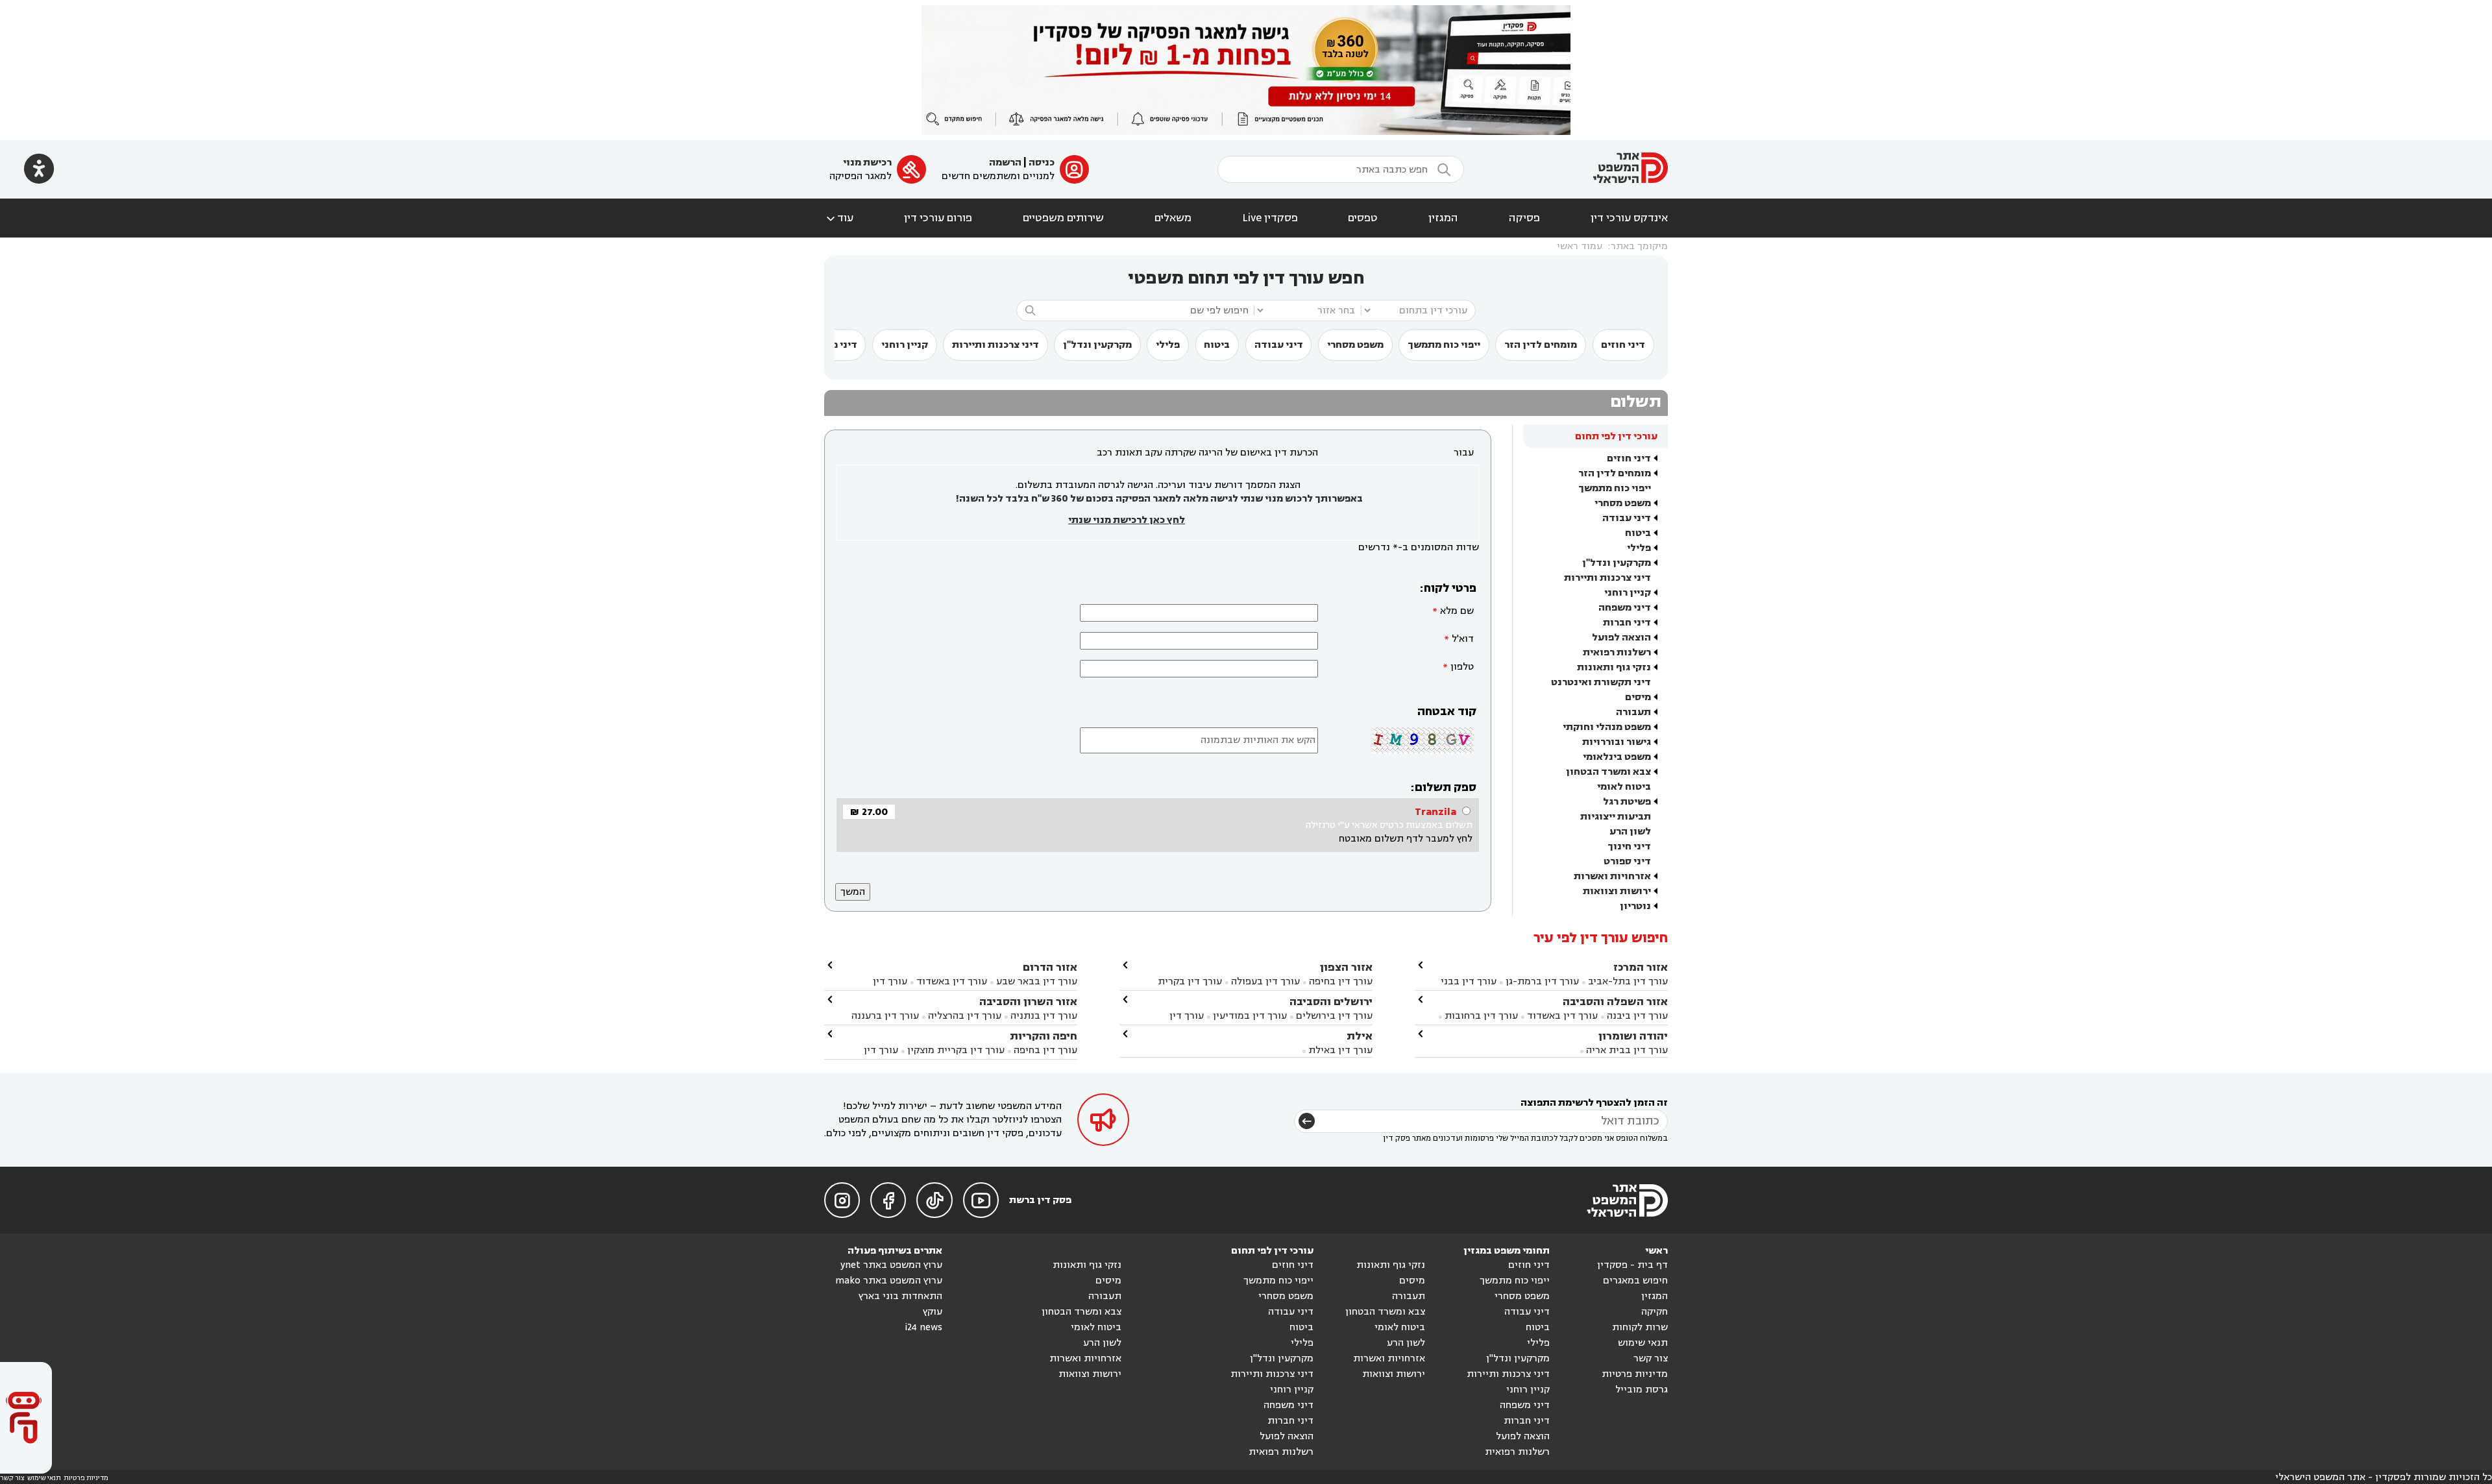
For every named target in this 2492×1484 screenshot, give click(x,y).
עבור (1464, 453)
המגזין (1443, 218)
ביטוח (1217, 345)
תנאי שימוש (1643, 1343)
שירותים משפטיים (1063, 218)
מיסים (1638, 697)
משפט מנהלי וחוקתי (1607, 727)
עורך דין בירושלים (1334, 1016)
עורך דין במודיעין (1250, 1016)
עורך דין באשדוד (1562, 1016)
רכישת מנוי (867, 163)
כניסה (1042, 163)
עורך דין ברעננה (885, 1016)
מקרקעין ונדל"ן (1097, 345)
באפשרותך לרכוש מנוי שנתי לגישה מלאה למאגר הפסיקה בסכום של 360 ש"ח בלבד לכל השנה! (1159, 499)
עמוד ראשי (1580, 246)
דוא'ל (1463, 639)
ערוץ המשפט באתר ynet (891, 1265)
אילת (1360, 1036)
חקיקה (1655, 1312)
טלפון (1462, 667)
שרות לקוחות (1640, 1327)
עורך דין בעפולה (1264, 981)
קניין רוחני (905, 345)
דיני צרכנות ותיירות (996, 345)
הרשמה (1005, 163)
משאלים (1173, 218)
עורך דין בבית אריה (1627, 1050)
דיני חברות (1627, 623)
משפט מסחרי (1355, 345)
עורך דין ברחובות (1481, 1016)
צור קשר (1651, 1358)
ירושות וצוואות (1617, 891)
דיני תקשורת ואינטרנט (1601, 682)
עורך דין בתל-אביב (1628, 981)
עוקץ (933, 1312)
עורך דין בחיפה (1341, 981)
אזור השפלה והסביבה (1615, 1002)
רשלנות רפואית (1617, 652)
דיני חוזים (1623, 345)
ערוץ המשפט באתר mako (889, 1281)
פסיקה (1524, 218)
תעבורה (1633, 712)
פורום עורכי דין (938, 218)
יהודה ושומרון (1633, 1036)
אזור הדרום (1050, 967)
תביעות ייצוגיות (1616, 817)
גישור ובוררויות (1617, 742)
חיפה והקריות (1044, 1036)
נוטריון (1635, 906)
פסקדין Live (1270, 218)
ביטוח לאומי (1624, 787)
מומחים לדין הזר (1541, 345)
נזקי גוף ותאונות (1614, 667)
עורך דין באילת (1340, 1050)
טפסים (1363, 218)
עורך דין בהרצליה (965, 1016)
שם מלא (1457, 611)
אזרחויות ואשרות (1612, 876)
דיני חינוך (1629, 846)
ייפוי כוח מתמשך (1444, 345)
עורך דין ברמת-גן (1542, 981)
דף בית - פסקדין (1632, 1265)
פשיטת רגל (1627, 802)
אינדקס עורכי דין (1629, 218)
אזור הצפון (1346, 967)
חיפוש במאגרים (1635, 1281)
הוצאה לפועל (1621, 638)
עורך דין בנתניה (1044, 1016)
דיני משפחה (1625, 608)
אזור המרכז (1641, 967)
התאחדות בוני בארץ (900, 1296)
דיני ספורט (1627, 861)
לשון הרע (1630, 832)
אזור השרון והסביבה (1028, 1002)
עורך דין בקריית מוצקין (956, 1050)
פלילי (1168, 345)
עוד (839, 218)
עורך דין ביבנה (1637, 1016)
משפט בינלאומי (1617, 757)
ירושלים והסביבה (1331, 1002)
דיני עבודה (1279, 345)
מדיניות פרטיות (1635, 1374)
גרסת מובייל (1642, 1390)
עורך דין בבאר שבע (1037, 981)
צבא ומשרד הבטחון (1608, 772)
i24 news (923, 1327)
